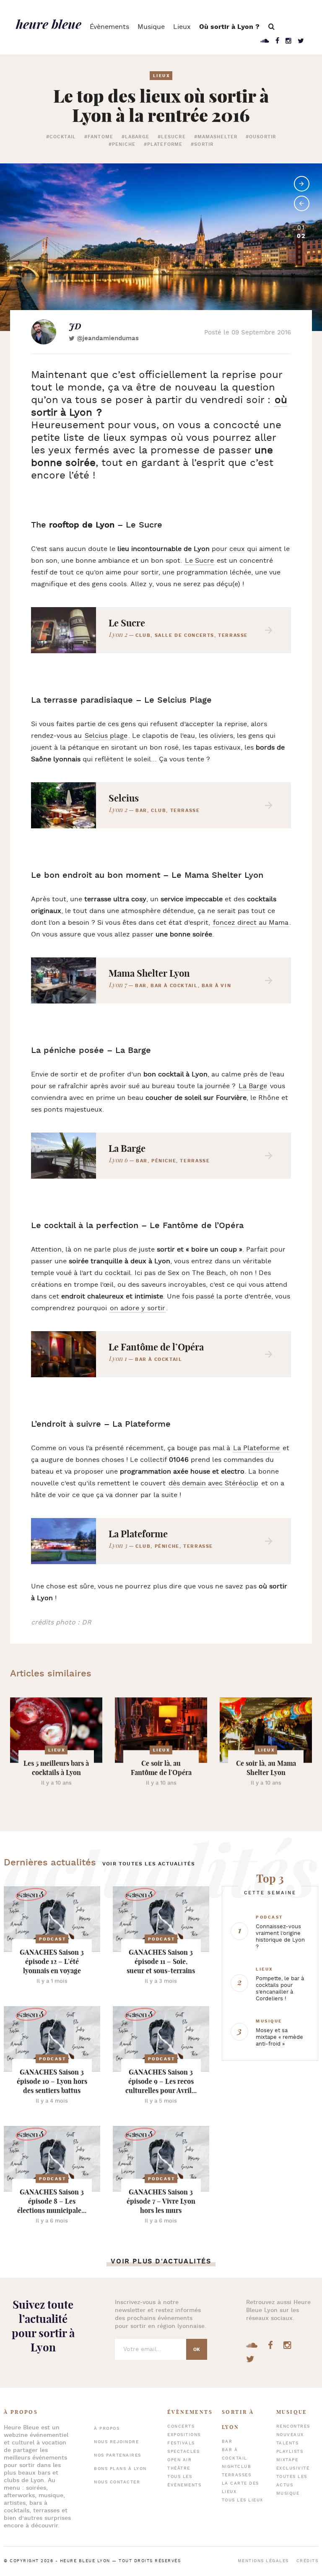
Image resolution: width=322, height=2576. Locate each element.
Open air (179, 2460)
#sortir (202, 145)
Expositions (184, 2435)
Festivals (181, 2443)
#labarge (135, 137)
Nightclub (237, 2467)
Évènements (109, 27)
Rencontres (293, 2427)
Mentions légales (263, 2561)
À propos (107, 2429)
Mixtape (287, 2460)
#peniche (122, 145)
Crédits (308, 2561)
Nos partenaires (118, 2456)
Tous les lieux (243, 2500)
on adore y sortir (138, 1308)
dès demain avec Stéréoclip (213, 1483)
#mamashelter (216, 137)
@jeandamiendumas (108, 338)
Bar (227, 2442)
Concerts (181, 2427)
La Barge (253, 1086)
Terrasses (237, 2475)
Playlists (290, 2452)
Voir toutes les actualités (149, 1864)
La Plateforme (256, 1448)
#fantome (99, 137)
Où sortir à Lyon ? (229, 27)
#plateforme (163, 145)
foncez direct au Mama (251, 923)
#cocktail (61, 137)
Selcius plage (106, 736)
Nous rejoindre (116, 2442)
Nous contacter (117, 2482)
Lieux (182, 27)
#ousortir (261, 137)
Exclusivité (293, 2469)
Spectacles (183, 2452)
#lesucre (172, 137)
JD (75, 326)
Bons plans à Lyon (120, 2469)
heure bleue (49, 24)
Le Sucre (199, 561)
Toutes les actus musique (292, 2485)
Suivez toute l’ (43, 2326)
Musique (151, 27)
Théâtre (179, 2469)
